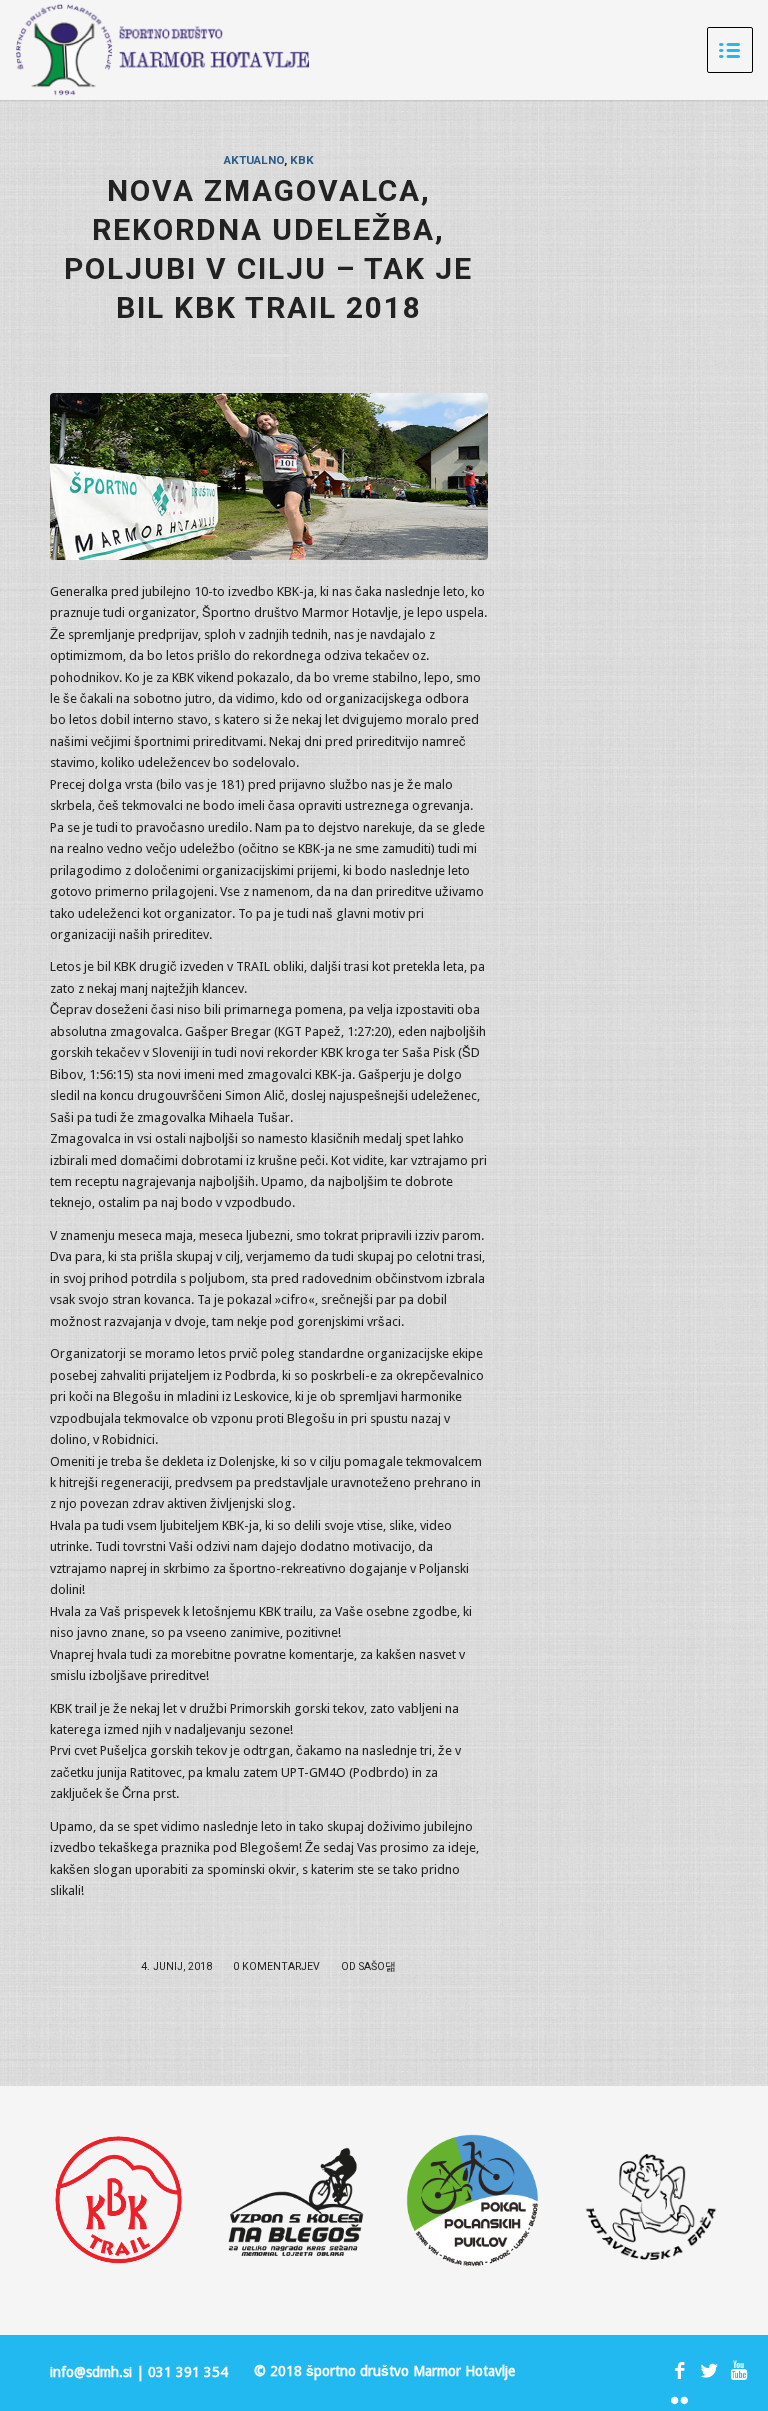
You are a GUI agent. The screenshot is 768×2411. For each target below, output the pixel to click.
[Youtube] (739, 2371)
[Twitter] (709, 2371)
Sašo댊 (377, 1966)
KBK (302, 160)
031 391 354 (188, 2372)
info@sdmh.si (91, 2372)
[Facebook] (679, 2371)
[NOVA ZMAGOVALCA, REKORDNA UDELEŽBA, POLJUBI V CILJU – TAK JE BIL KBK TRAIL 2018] (269, 476)
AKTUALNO (254, 160)
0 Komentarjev (276, 1966)
